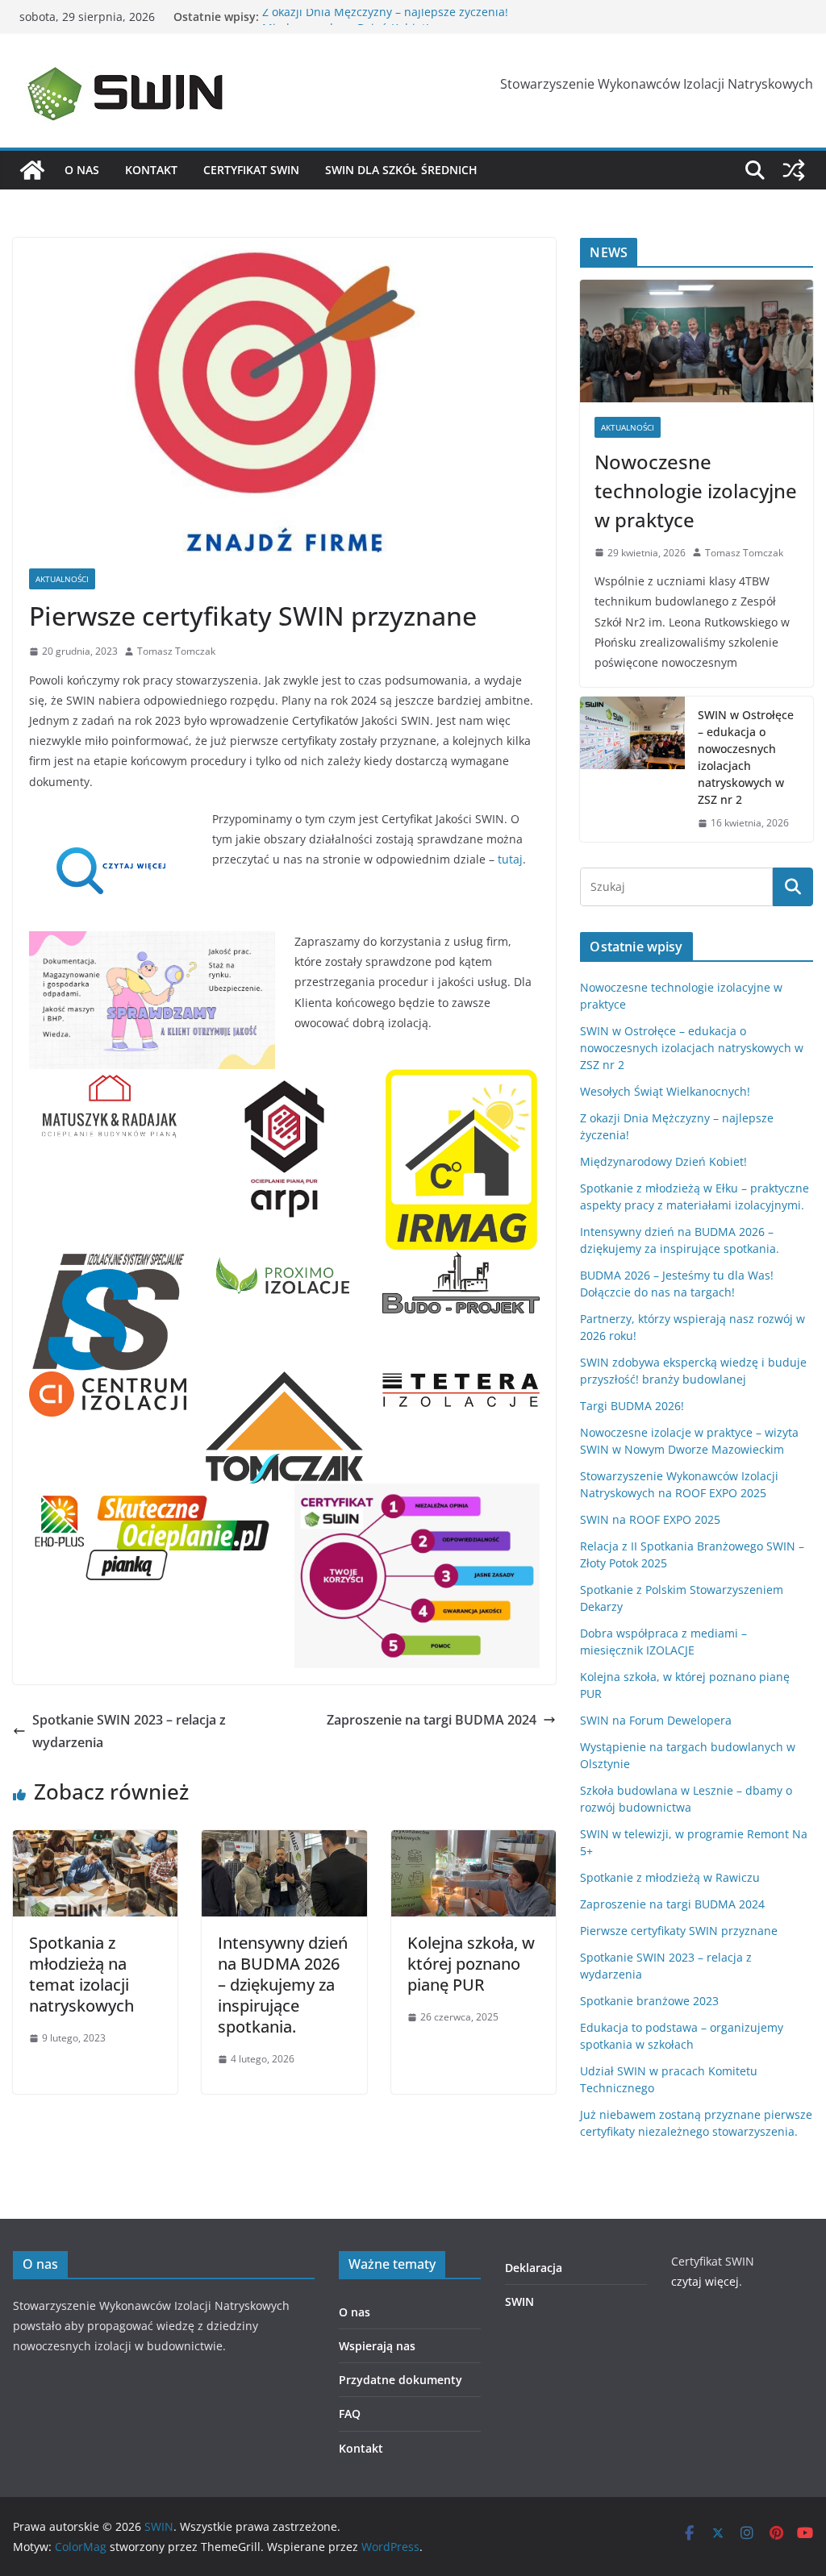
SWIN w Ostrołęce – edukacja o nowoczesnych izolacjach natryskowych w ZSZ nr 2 (746, 757)
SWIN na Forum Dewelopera (656, 1720)
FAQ (350, 2414)
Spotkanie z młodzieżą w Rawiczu (670, 1877)
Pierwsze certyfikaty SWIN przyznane (679, 1931)
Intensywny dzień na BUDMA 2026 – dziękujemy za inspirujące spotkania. (283, 1985)
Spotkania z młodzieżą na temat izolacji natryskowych (81, 1974)
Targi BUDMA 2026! (632, 1406)
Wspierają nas (377, 2346)
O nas (82, 170)
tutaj (510, 859)
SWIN (519, 2301)
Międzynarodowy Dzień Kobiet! (663, 1161)
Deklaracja (534, 2268)
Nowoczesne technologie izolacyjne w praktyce (696, 491)
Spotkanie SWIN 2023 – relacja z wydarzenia (129, 1731)
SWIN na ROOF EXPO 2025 (650, 1519)
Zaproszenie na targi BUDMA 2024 (432, 1720)
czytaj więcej (705, 2281)
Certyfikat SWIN (251, 170)
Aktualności (62, 579)
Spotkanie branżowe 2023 (649, 2001)
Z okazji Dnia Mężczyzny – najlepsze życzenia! (385, 17)
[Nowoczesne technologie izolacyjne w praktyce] (697, 341)
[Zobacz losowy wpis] (794, 170)
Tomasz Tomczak (176, 651)
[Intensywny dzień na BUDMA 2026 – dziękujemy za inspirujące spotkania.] (284, 1841)
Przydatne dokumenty (400, 2380)
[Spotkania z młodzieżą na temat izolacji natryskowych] (95, 1841)
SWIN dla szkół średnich (401, 170)
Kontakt (151, 170)
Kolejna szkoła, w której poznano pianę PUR (471, 1964)
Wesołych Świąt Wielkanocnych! (665, 1091)
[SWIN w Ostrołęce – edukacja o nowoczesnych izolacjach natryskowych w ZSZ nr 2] (632, 769)
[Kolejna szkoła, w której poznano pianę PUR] (473, 1841)
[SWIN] (32, 170)
